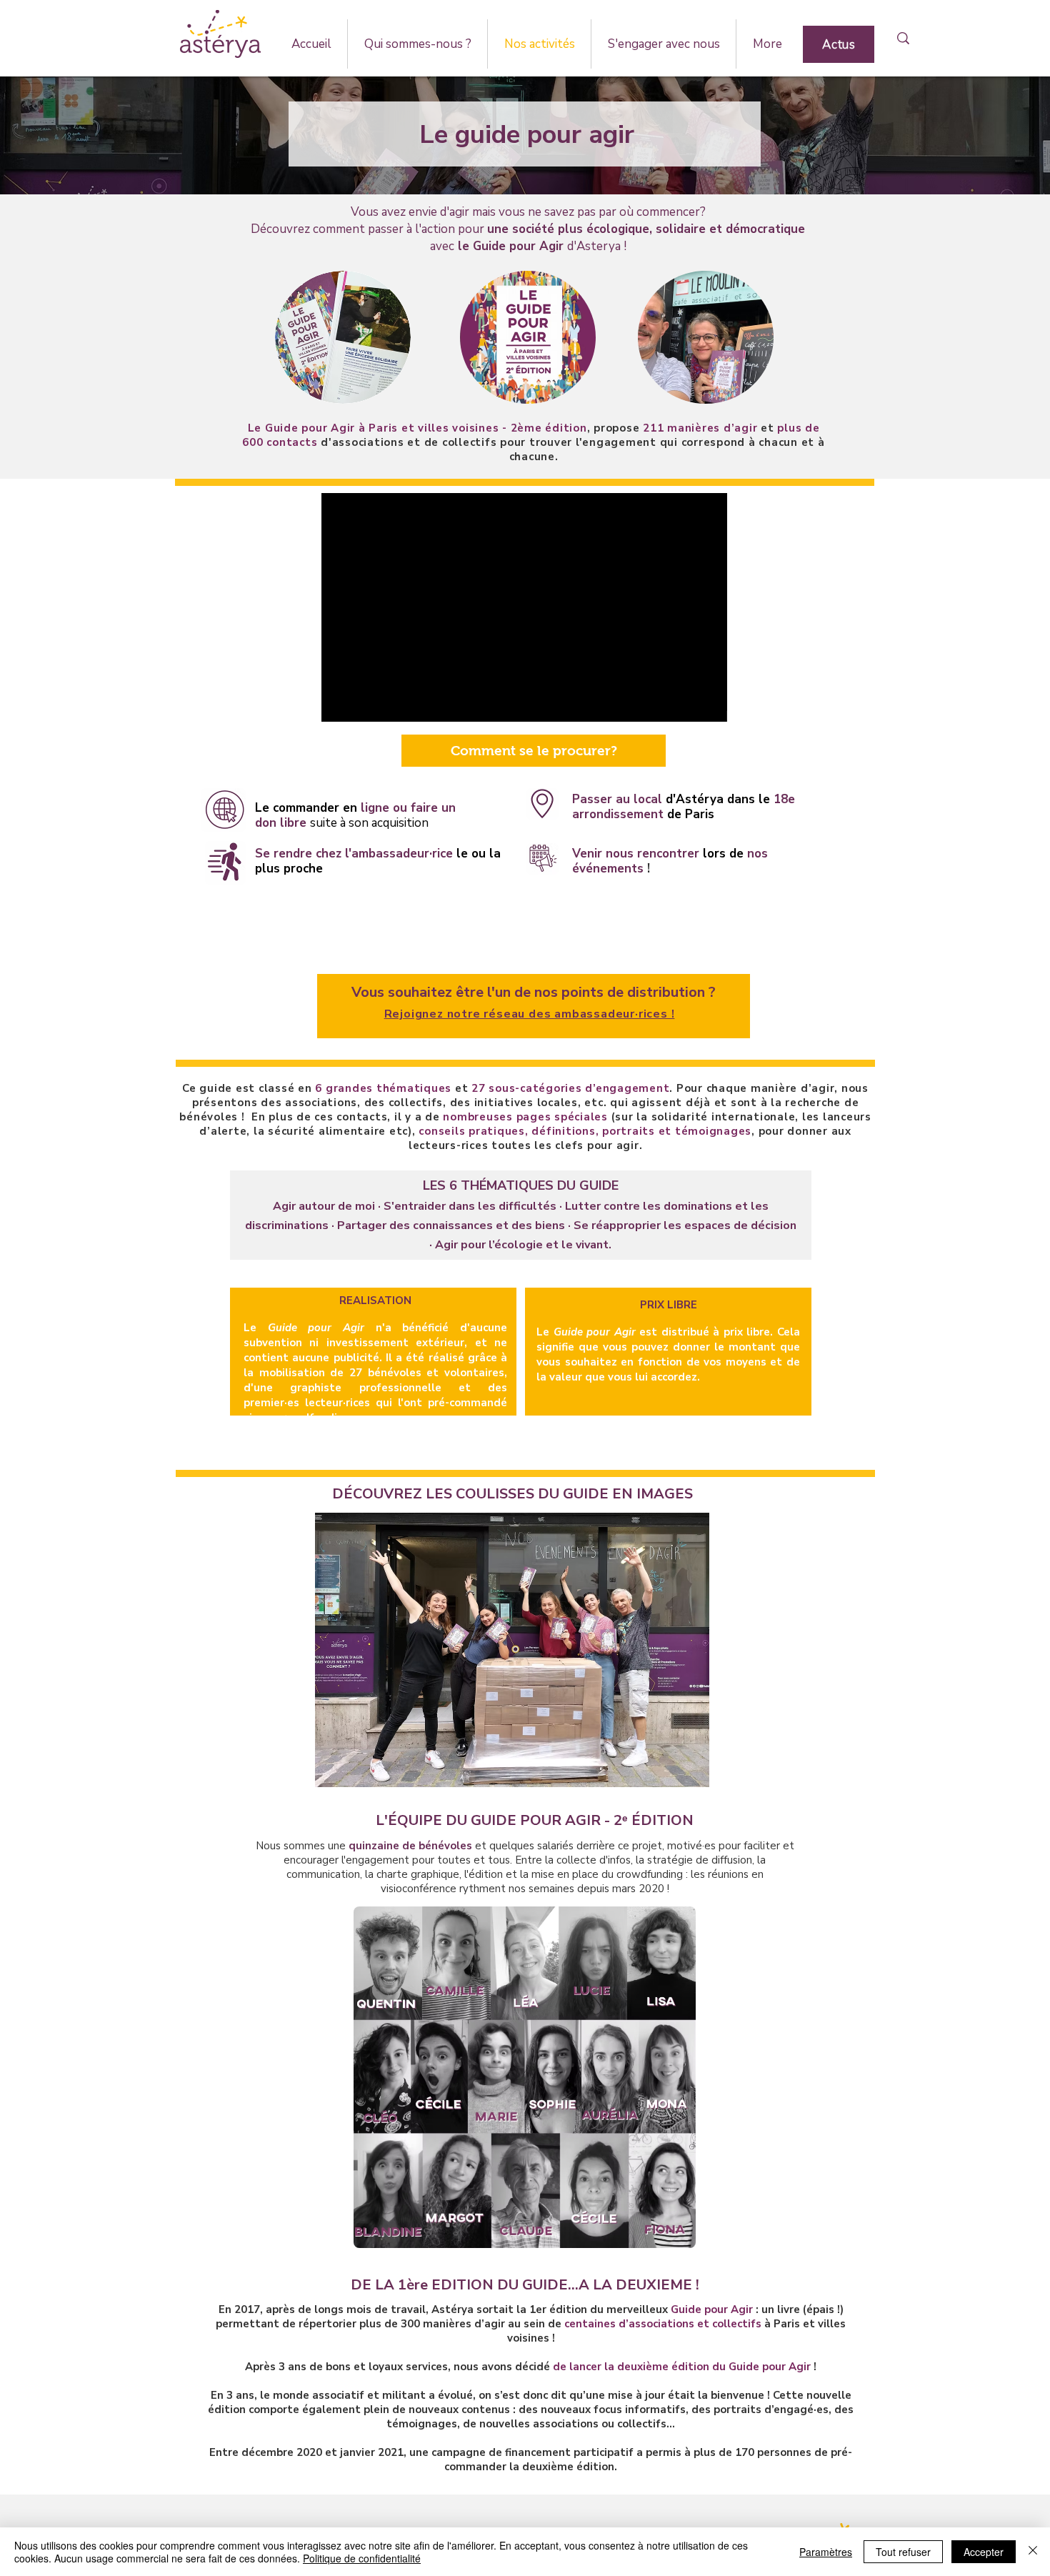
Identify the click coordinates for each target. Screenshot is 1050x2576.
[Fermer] (1033, 2552)
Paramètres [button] (826, 2552)
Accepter (984, 2552)
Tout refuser (903, 2552)
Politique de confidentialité (362, 2558)
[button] (417, 44)
